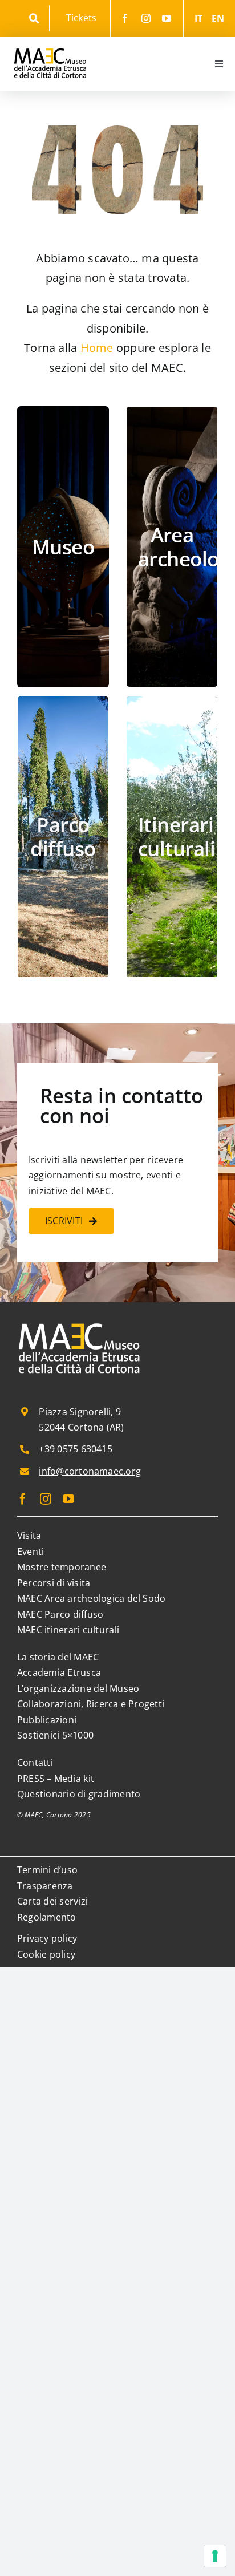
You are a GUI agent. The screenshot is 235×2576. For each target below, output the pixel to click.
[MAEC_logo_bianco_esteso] (80, 1324)
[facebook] (125, 18)
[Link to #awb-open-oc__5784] (34, 19)
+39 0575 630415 (76, 1449)
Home (97, 348)
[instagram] (146, 18)
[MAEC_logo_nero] (50, 41)
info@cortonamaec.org (90, 1471)
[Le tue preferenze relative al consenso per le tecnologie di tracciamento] (215, 2556)
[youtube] (167, 18)
